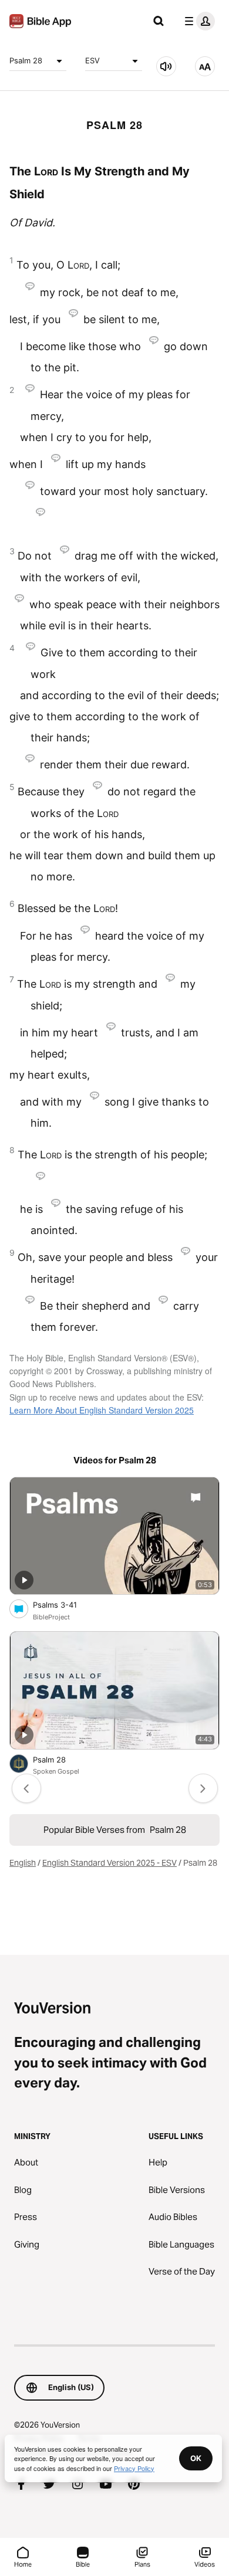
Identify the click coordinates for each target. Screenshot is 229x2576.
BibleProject (51, 1617)
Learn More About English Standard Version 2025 (102, 1410)
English (23, 1863)
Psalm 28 (26, 60)
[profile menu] (197, 21)
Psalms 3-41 (65, 1604)
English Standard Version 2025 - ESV (110, 1863)
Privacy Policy (134, 2468)
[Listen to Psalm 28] (166, 66)
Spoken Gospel (56, 1771)
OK (196, 2458)
